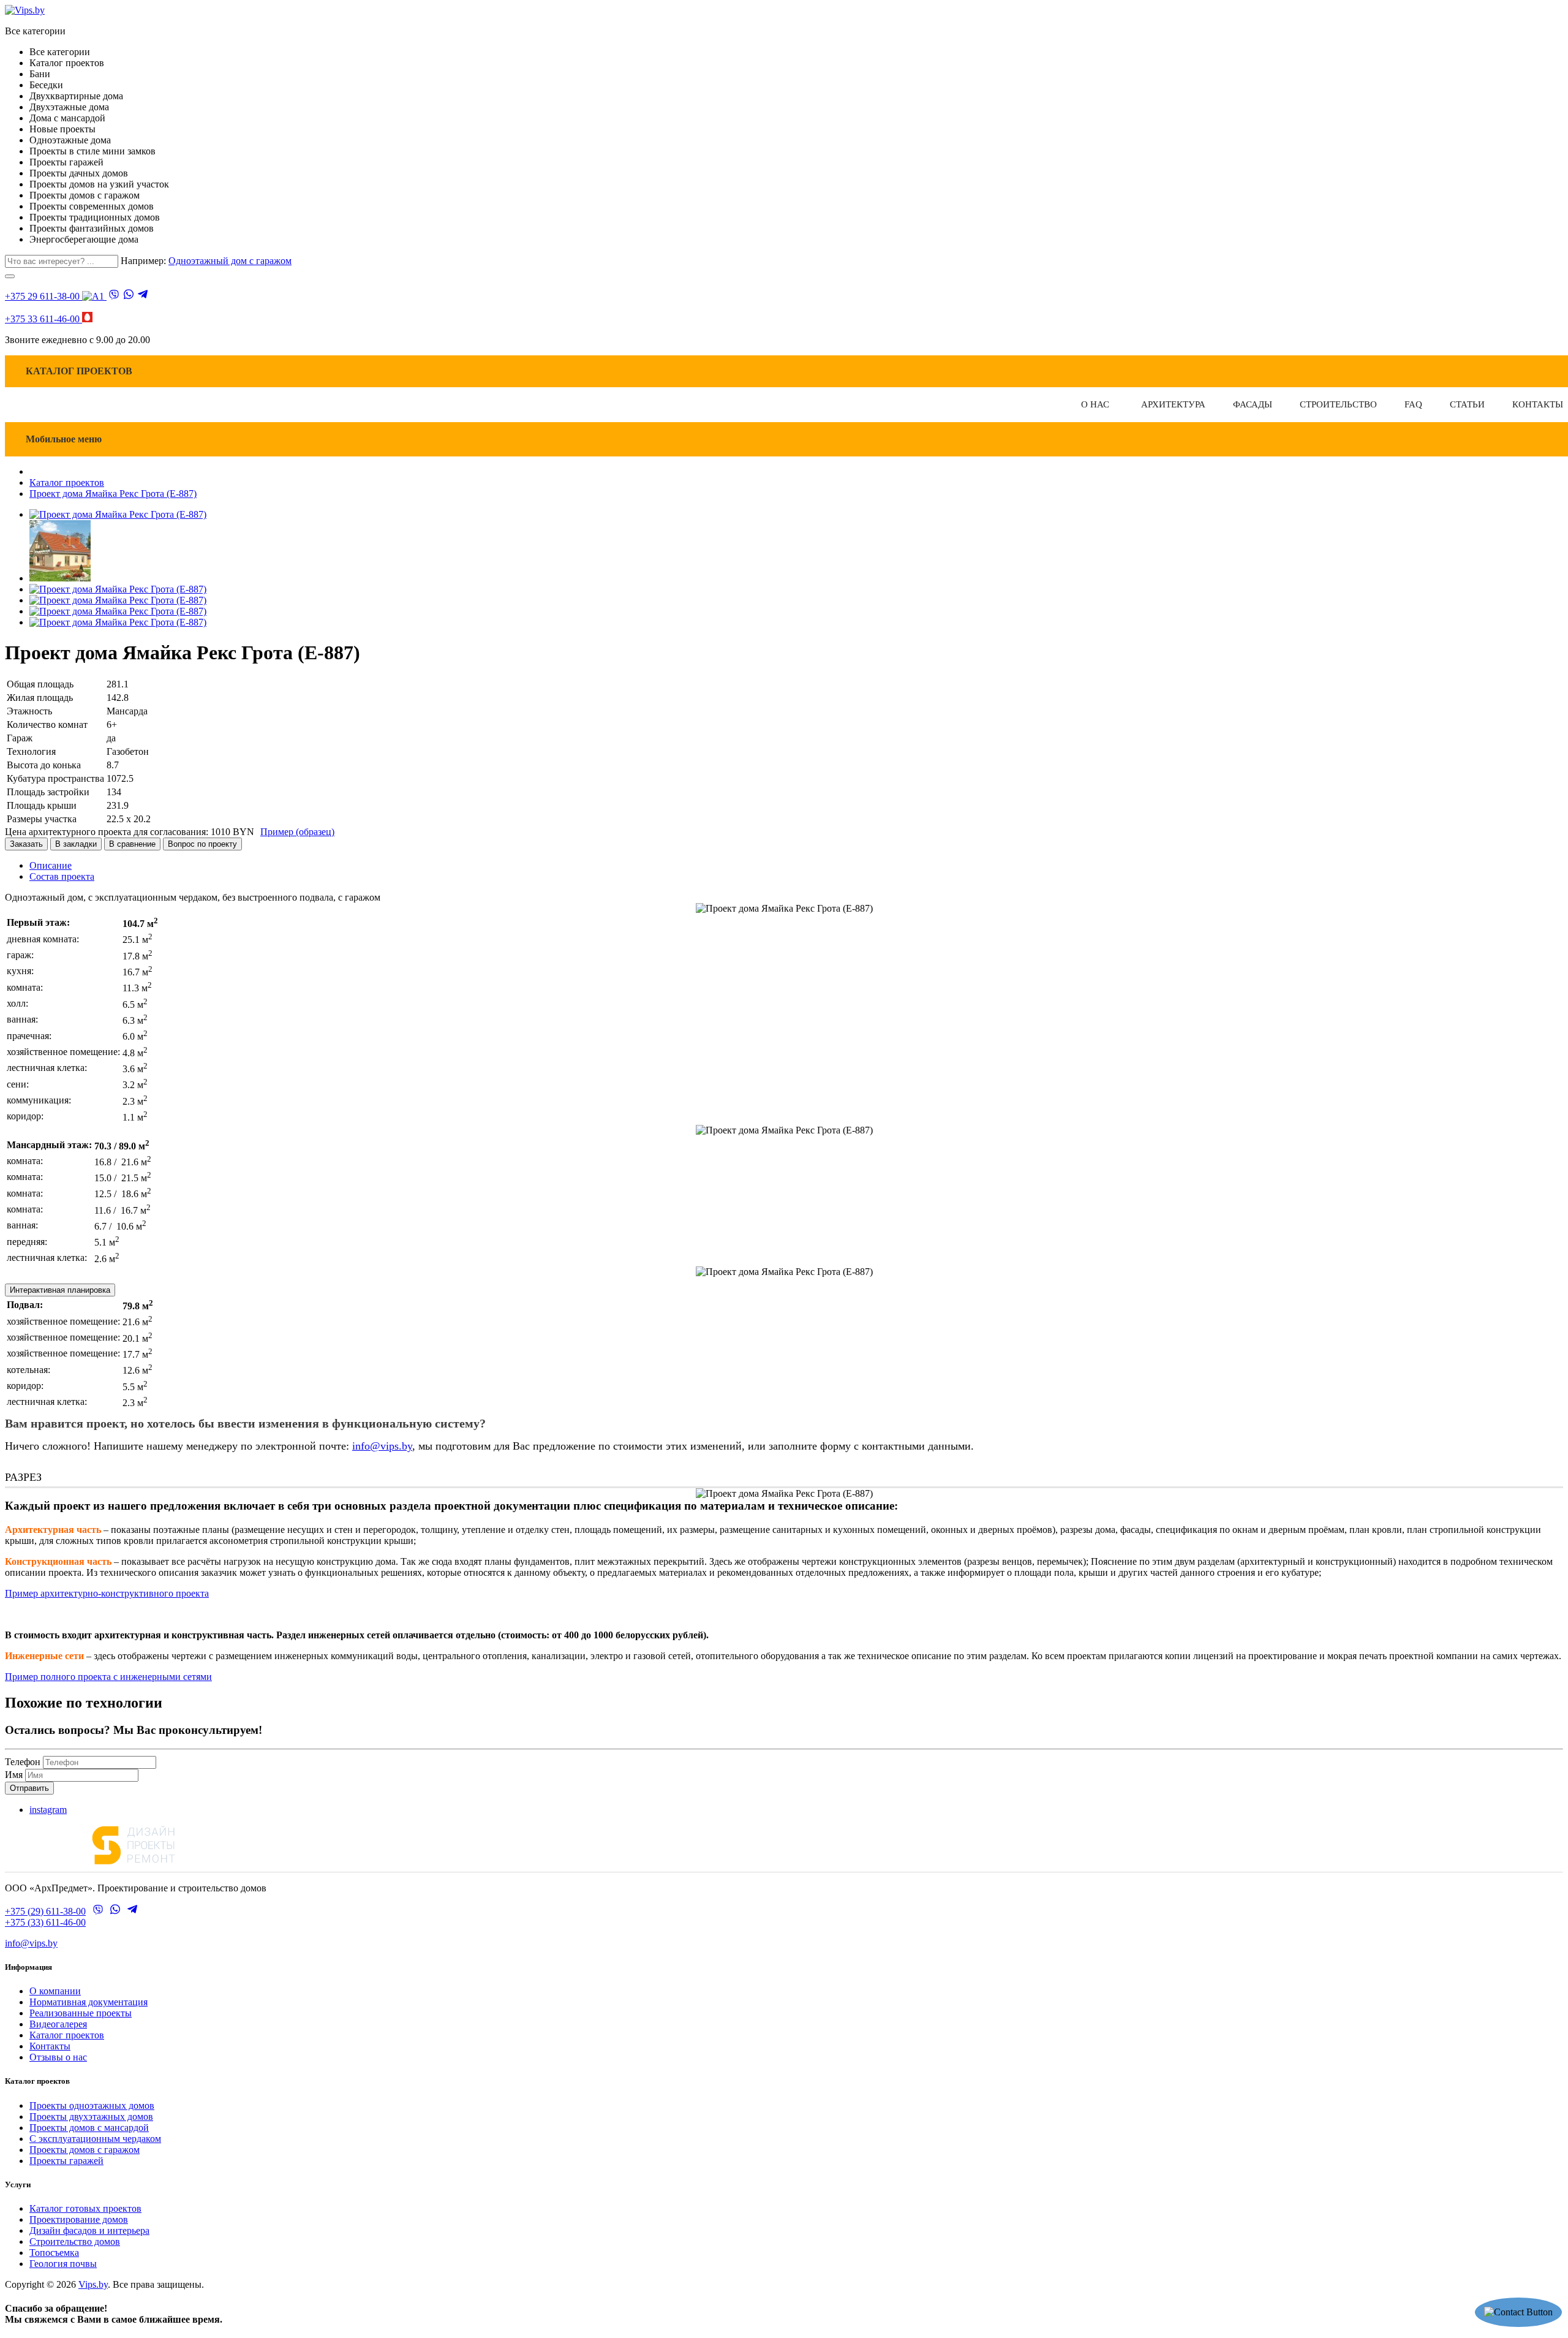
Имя (14, 1775)
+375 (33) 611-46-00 (45, 1922)
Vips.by (93, 2284)
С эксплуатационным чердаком (95, 2139)
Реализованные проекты (81, 2013)
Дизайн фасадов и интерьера (89, 2230)
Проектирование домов (79, 2219)
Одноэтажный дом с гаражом (230, 261)
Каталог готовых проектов (85, 2208)
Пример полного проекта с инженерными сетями (108, 1677)
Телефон (23, 1762)
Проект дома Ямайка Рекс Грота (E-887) (113, 494)
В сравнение (132, 844)
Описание (51, 865)
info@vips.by (382, 1446)
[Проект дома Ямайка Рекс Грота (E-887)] (118, 514)
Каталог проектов (67, 482)
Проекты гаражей (66, 2161)
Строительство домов (75, 2242)
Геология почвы (63, 2264)
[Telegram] (143, 295)
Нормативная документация (89, 2002)
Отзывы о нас (58, 2057)
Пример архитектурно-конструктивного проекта (107, 1593)
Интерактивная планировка (60, 1290)
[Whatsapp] (129, 295)
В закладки (76, 844)
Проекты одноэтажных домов (92, 2105)
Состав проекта (62, 876)
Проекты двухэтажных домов (91, 2117)
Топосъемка (54, 2253)
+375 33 (42, 319)
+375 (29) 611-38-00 (45, 1911)
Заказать (26, 844)
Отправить (29, 1788)
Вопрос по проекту (202, 844)
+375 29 (42, 296)
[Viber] (114, 296)
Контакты (50, 2046)
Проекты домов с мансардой (89, 2128)
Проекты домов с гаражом (85, 2150)
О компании (55, 1991)
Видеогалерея (58, 2024)
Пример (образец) (297, 832)
